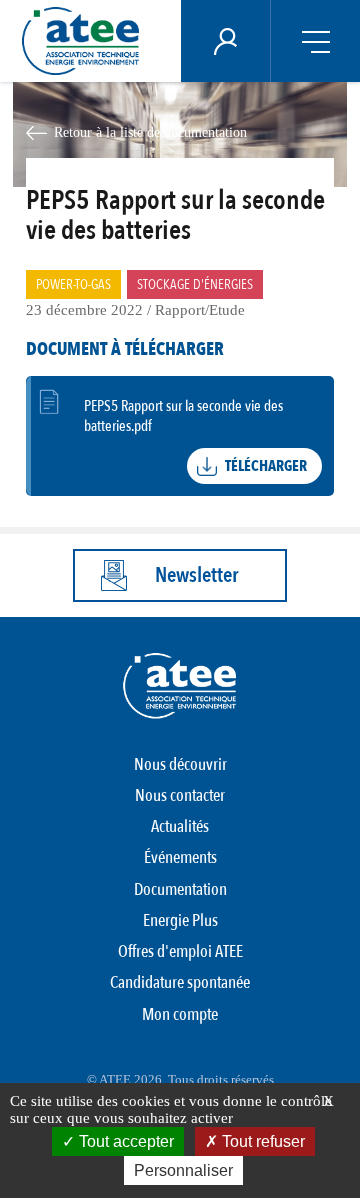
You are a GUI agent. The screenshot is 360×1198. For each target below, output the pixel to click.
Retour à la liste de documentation (150, 132)
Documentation (180, 889)
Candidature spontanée (180, 982)
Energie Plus (180, 920)
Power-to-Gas (73, 284)
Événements (180, 857)
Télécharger (266, 466)
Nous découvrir (180, 764)
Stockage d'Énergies (195, 284)
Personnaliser (183, 1170)
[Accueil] (86, 41)
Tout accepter (124, 1141)
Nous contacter (180, 795)
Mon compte (180, 1014)
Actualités (180, 826)
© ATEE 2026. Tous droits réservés (180, 1079)
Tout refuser (261, 1141)
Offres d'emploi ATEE (180, 951)
